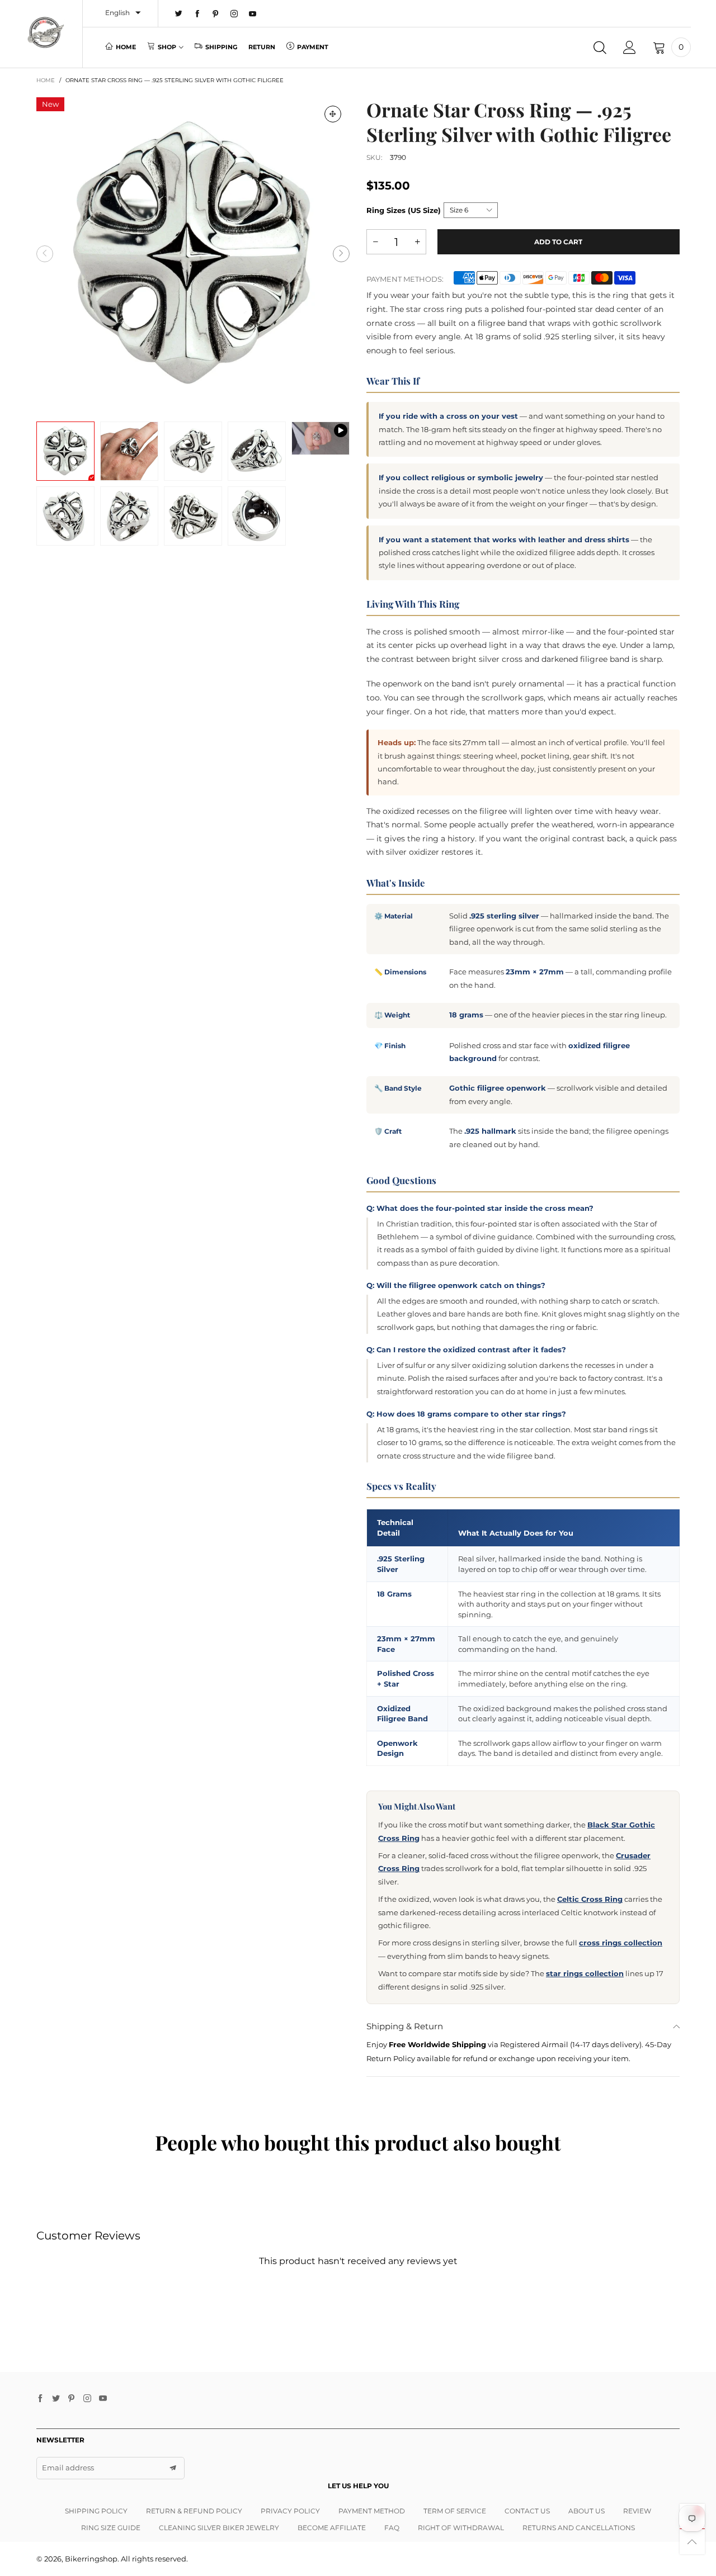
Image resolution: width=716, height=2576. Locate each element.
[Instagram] (234, 14)
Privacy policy (290, 2511)
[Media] (333, 114)
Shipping (221, 47)
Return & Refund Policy (194, 2511)
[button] (45, 254)
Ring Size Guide (111, 2528)
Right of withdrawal (461, 2528)
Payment (313, 47)
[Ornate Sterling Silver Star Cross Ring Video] (321, 439)
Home (126, 47)
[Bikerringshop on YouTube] (103, 2399)
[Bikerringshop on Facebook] (40, 2399)
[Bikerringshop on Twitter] (56, 2399)
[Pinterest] (216, 14)
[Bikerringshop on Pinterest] (72, 2399)
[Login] (630, 48)
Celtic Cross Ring (590, 1899)
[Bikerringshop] (45, 32)
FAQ (392, 2528)
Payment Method (372, 2511)
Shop (167, 47)
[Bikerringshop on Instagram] (87, 2399)
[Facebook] (197, 14)
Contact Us (527, 2511)
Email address (68, 2468)
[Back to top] (692, 2542)
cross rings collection (621, 1943)
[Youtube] (253, 14)
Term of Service (455, 2511)
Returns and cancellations (579, 2528)
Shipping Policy (96, 2511)
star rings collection (585, 1973)
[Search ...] (600, 48)
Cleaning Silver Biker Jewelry (219, 2528)
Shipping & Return (405, 2026)
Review (637, 2511)
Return (262, 47)
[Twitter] (179, 14)
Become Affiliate (332, 2528)
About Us (587, 2511)
